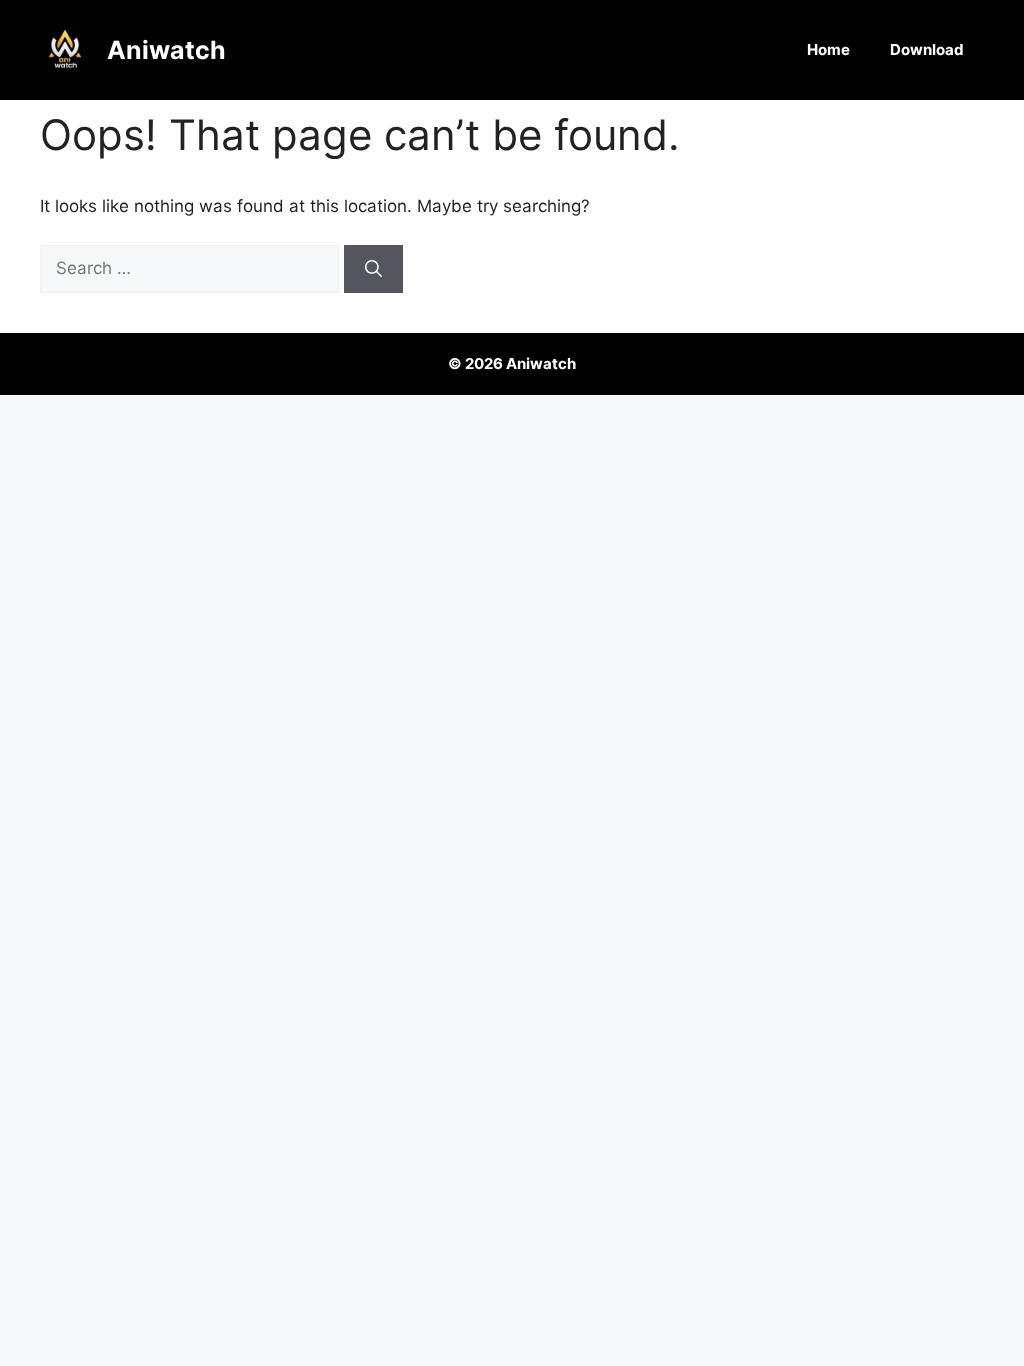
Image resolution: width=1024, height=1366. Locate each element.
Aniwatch (166, 50)
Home (828, 49)
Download (927, 49)
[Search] (373, 269)
